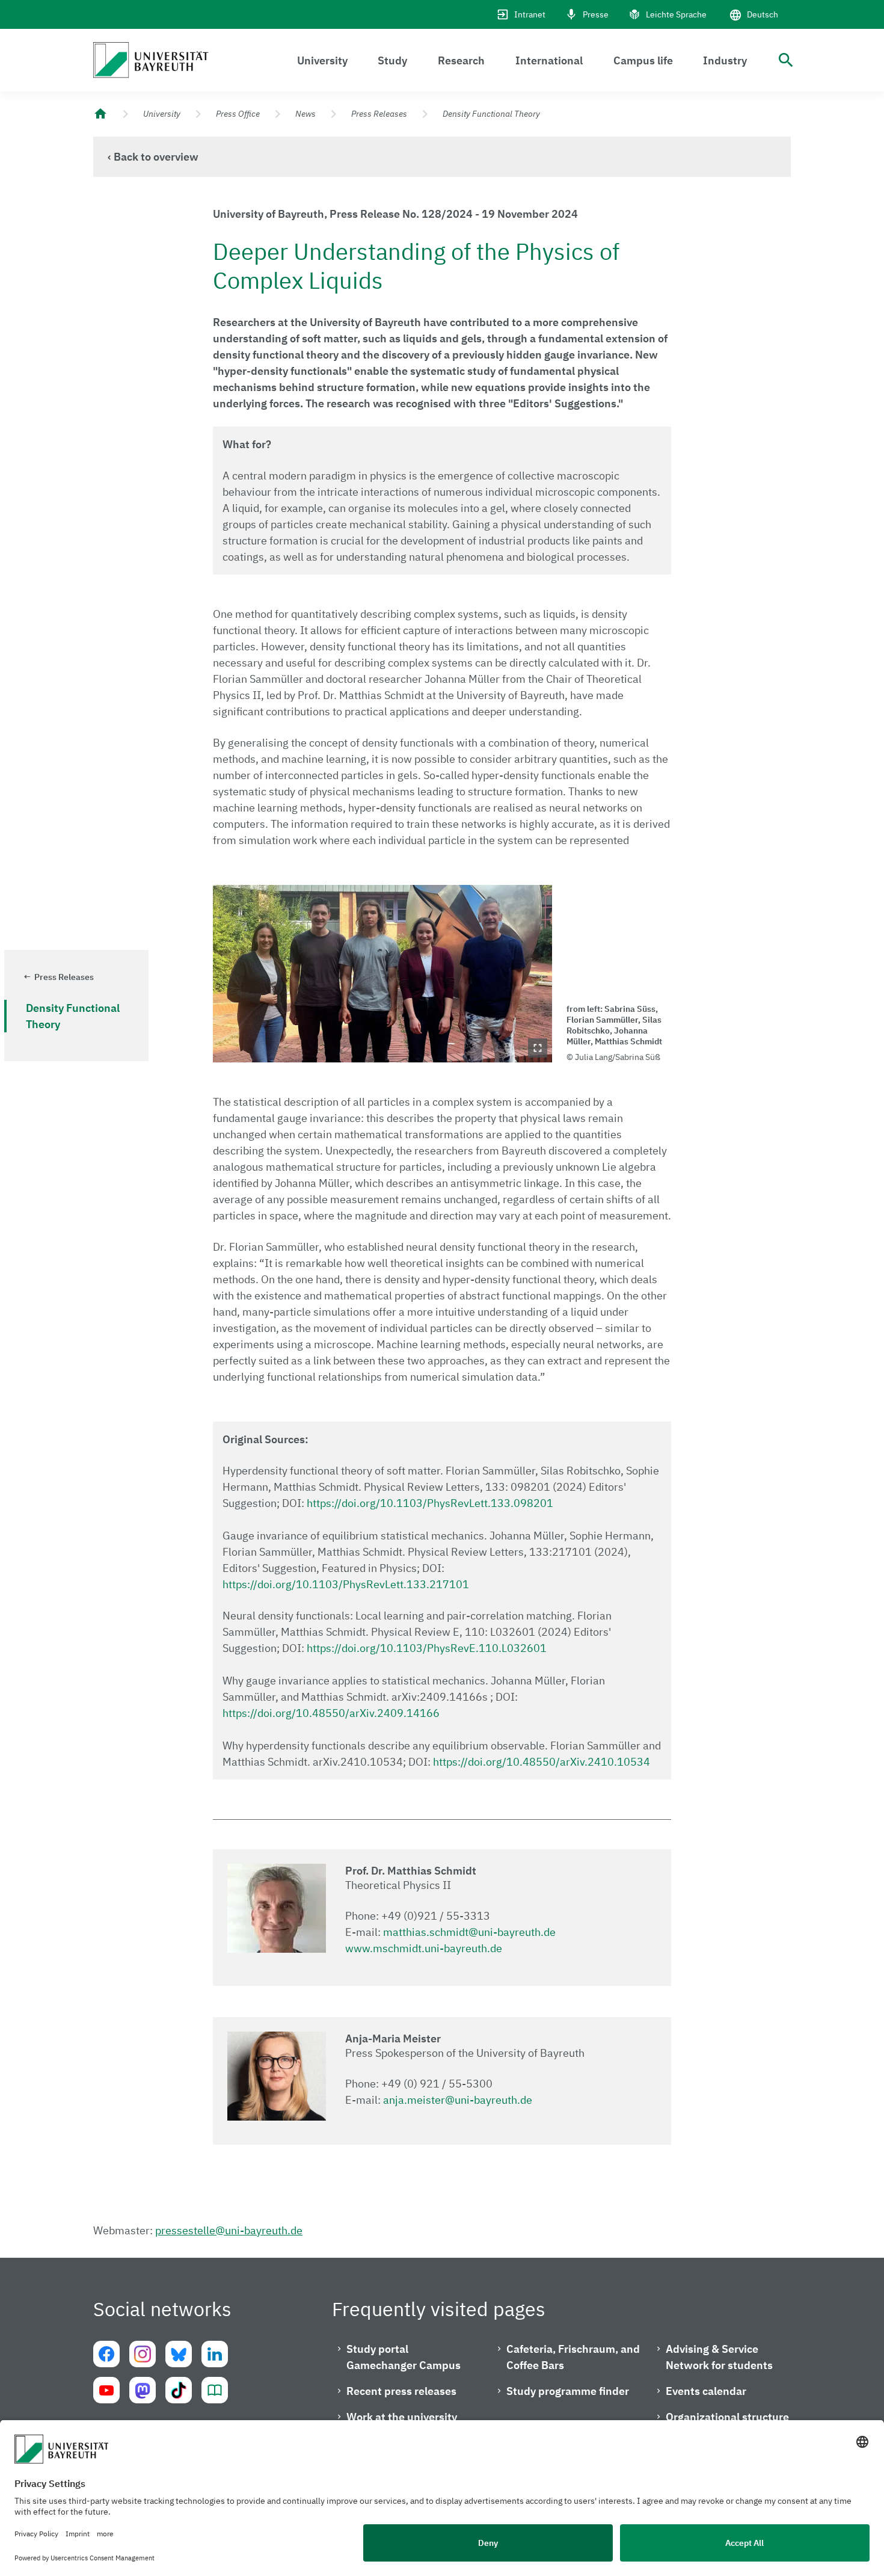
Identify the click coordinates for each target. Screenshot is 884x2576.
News (305, 114)
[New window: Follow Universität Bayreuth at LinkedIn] (215, 2354)
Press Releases (379, 114)
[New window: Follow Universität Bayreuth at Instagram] (143, 2354)
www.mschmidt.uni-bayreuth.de (424, 1948)
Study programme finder (568, 2391)
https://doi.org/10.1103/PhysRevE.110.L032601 (427, 1648)
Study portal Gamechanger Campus (404, 2357)
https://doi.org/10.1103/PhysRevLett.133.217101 (346, 1584)
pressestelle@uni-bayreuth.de (229, 2230)
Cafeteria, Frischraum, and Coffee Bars (573, 2357)
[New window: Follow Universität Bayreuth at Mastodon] (143, 2390)
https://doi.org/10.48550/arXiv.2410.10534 (542, 1762)
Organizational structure (727, 2417)
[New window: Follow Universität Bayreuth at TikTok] (179, 2390)
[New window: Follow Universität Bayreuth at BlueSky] (179, 2354)
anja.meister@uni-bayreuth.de (458, 2100)
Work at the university (402, 2417)
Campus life (643, 60)
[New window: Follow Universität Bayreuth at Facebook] (106, 2354)
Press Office (238, 114)
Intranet (530, 14)
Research (461, 60)
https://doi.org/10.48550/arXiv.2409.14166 (331, 1713)
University (322, 60)
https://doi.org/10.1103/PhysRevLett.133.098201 (430, 1503)
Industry (725, 60)
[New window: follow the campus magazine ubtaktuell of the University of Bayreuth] (215, 2390)
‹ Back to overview (153, 157)
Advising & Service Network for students (719, 2357)
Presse (596, 14)
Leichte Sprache (676, 14)
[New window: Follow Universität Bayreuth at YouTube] (106, 2390)
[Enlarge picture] (382, 974)
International (549, 60)
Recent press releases (401, 2391)
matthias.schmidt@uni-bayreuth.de (469, 1932)
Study (392, 60)
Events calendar (706, 2391)
